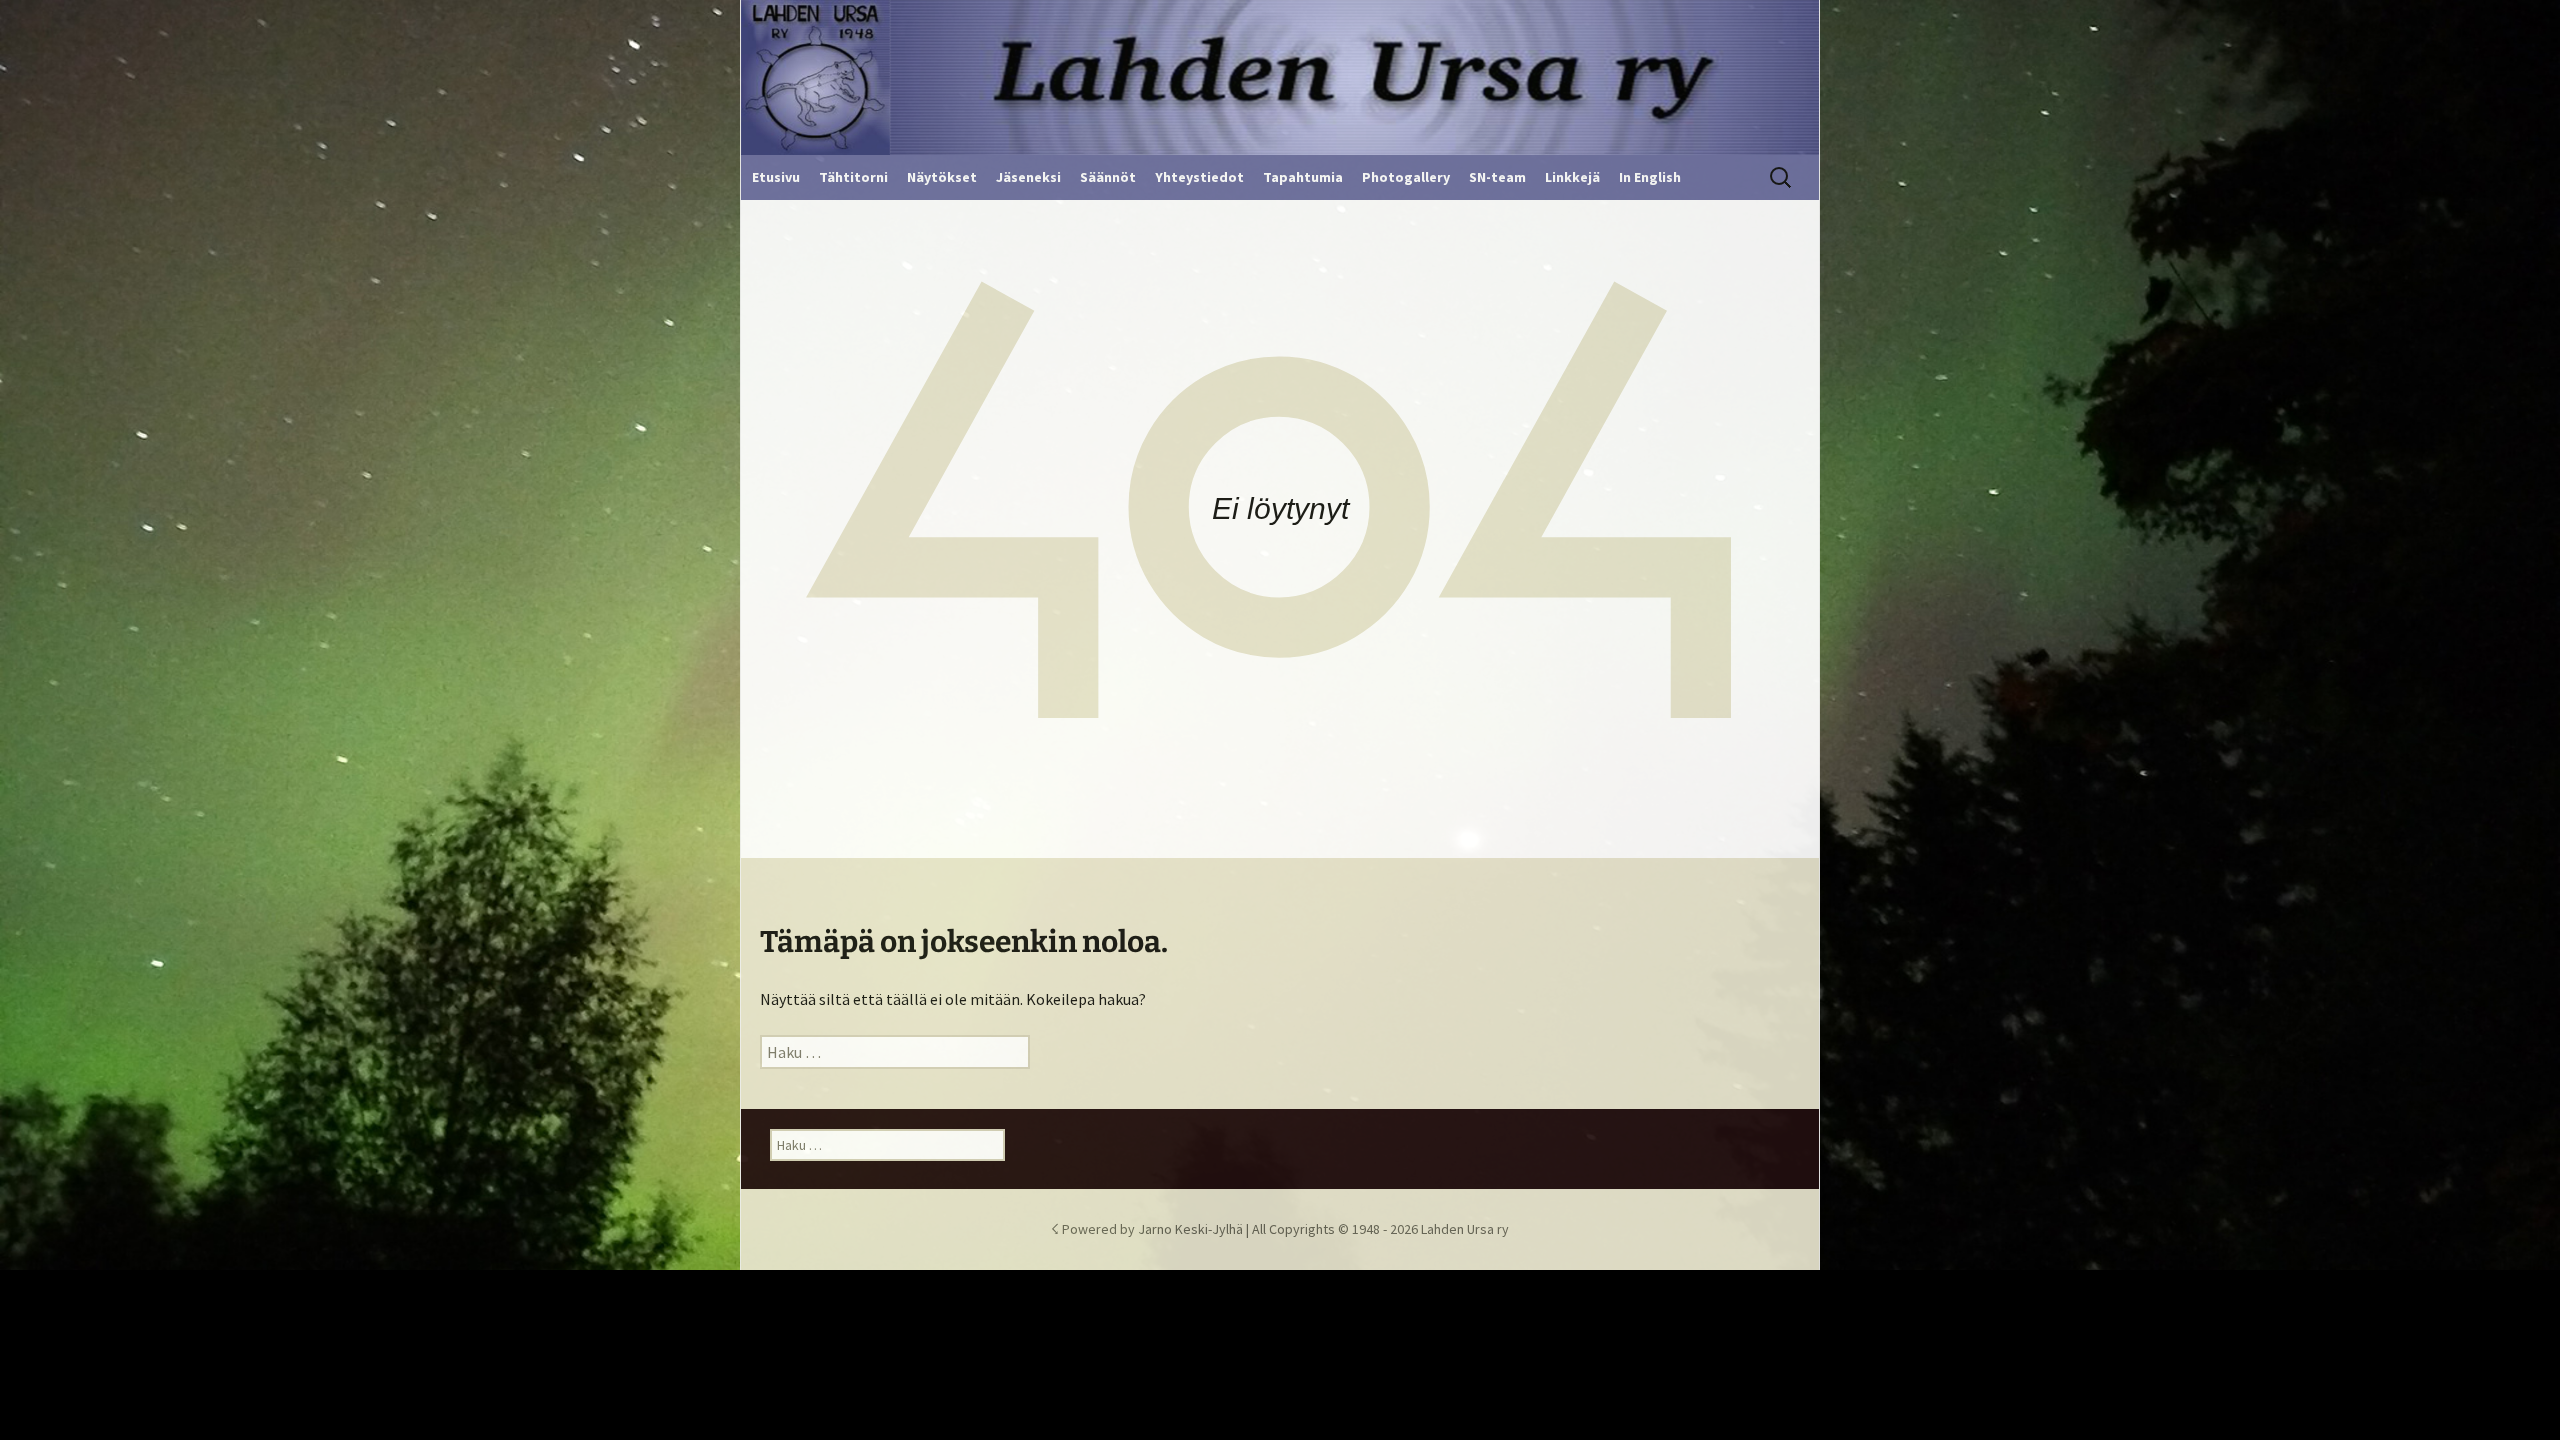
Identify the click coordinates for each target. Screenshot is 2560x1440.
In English (1650, 177)
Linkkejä (1572, 177)
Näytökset (942, 177)
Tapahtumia (1303, 177)
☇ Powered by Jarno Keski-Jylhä (1148, 1229)
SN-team (1497, 177)
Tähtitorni (853, 177)
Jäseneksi (1028, 177)
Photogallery (1406, 177)
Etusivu (776, 177)
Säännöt (1108, 177)
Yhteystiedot (1199, 177)
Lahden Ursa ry (1465, 1229)
